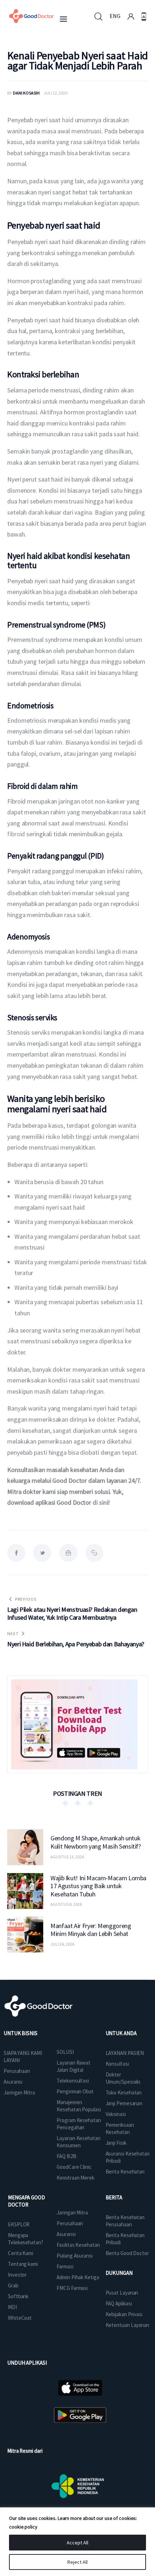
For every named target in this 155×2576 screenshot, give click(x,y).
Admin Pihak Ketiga (78, 2277)
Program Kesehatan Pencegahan (79, 2124)
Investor (17, 2275)
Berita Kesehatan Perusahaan (125, 2221)
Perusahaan (17, 2071)
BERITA (114, 2197)
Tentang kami (23, 2264)
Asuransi (13, 2082)
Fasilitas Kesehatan (78, 2245)
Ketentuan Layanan (127, 2325)
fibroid (16, 834)
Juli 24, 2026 (62, 1944)
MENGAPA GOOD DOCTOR (26, 2201)
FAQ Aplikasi (119, 2303)
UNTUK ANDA (121, 2033)
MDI (12, 2307)
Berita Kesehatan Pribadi (125, 2239)
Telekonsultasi (73, 2081)
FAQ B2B (66, 2156)
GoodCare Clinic (74, 2167)
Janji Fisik (116, 2143)
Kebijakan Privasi (124, 2314)
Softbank (18, 2296)
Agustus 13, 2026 (67, 1857)
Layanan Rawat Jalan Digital (74, 2066)
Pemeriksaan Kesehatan (120, 2128)
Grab (13, 2285)
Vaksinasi (116, 2114)
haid (68, 120)
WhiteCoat (20, 2318)
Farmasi (65, 2266)
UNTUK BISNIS (21, 2033)
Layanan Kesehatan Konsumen (78, 2142)
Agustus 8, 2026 (66, 1904)
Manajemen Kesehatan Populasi (79, 2106)
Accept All (77, 2543)
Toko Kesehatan (124, 2092)
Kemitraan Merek (76, 2178)
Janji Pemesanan (124, 2103)
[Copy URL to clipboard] (94, 1553)
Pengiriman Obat (75, 2091)
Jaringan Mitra (19, 2092)
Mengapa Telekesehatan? (26, 2239)
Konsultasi (117, 2064)
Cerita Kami (21, 2253)
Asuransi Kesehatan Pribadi (128, 2157)
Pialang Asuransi (74, 2256)
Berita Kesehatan (125, 2172)
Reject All (77, 2562)
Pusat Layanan (122, 2293)
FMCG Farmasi (72, 2288)
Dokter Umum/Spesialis (123, 2078)
